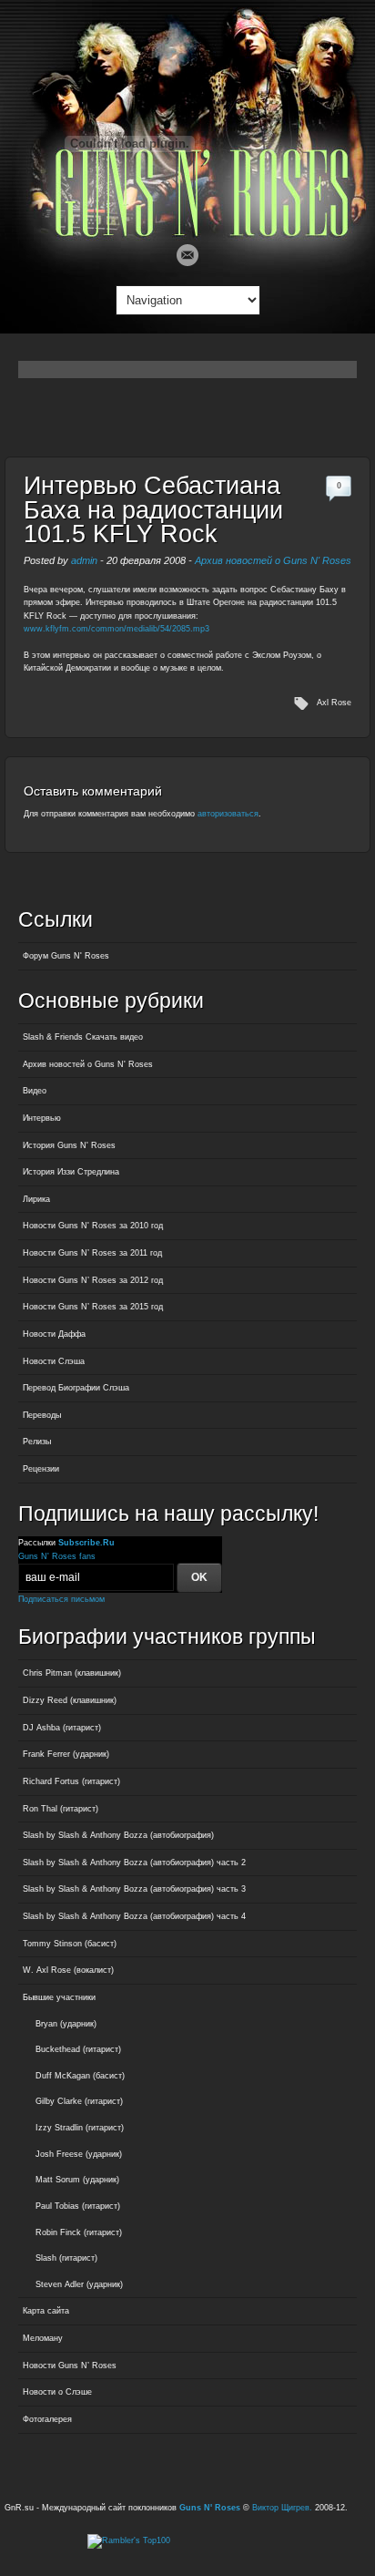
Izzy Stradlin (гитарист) (80, 2128)
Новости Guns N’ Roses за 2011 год (92, 1253)
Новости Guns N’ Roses (70, 2366)
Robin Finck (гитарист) (79, 2232)
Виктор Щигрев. (282, 2508)
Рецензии (41, 1469)
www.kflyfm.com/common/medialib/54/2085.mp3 (117, 629)
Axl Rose (334, 703)
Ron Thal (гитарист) (61, 1809)
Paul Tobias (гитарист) (78, 2206)
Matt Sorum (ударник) (77, 2180)
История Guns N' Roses (69, 1145)
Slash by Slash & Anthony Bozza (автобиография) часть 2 (134, 1863)
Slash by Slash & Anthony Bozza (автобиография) (118, 1835)
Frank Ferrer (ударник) (66, 1754)
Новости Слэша (54, 1361)
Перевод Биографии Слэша (76, 1388)
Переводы (42, 1415)
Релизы (37, 1442)
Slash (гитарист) (66, 2258)
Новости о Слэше (57, 2392)
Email (187, 255)
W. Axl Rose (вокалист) (68, 1970)
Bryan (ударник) (66, 2024)
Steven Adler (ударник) (79, 2284)
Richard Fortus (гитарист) (71, 1781)
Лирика (36, 1199)
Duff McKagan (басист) (80, 2076)
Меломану (43, 2338)
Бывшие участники (59, 1997)
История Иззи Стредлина (71, 1172)
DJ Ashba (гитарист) (62, 1728)
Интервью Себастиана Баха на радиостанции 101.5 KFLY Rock (153, 510)
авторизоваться (228, 814)
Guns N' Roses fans (57, 1556)
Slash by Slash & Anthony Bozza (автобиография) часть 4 (134, 1916)
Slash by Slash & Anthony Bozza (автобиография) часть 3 (134, 1889)
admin (84, 560)
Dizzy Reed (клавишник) (70, 1700)
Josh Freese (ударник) (79, 2154)
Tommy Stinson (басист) (70, 1944)
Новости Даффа (54, 1334)
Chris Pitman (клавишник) (72, 1673)
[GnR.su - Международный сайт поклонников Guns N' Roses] (188, 233)
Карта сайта (46, 2311)
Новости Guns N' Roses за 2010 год (93, 1226)
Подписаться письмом (61, 1599)
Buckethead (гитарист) (78, 2049)
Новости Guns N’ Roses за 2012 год (93, 1280)
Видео (35, 1091)
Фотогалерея (47, 2419)
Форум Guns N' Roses (66, 956)
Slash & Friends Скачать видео (83, 1037)
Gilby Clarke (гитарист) (79, 2101)
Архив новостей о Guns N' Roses (273, 560)
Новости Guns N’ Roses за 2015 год (93, 1307)
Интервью (42, 1118)
